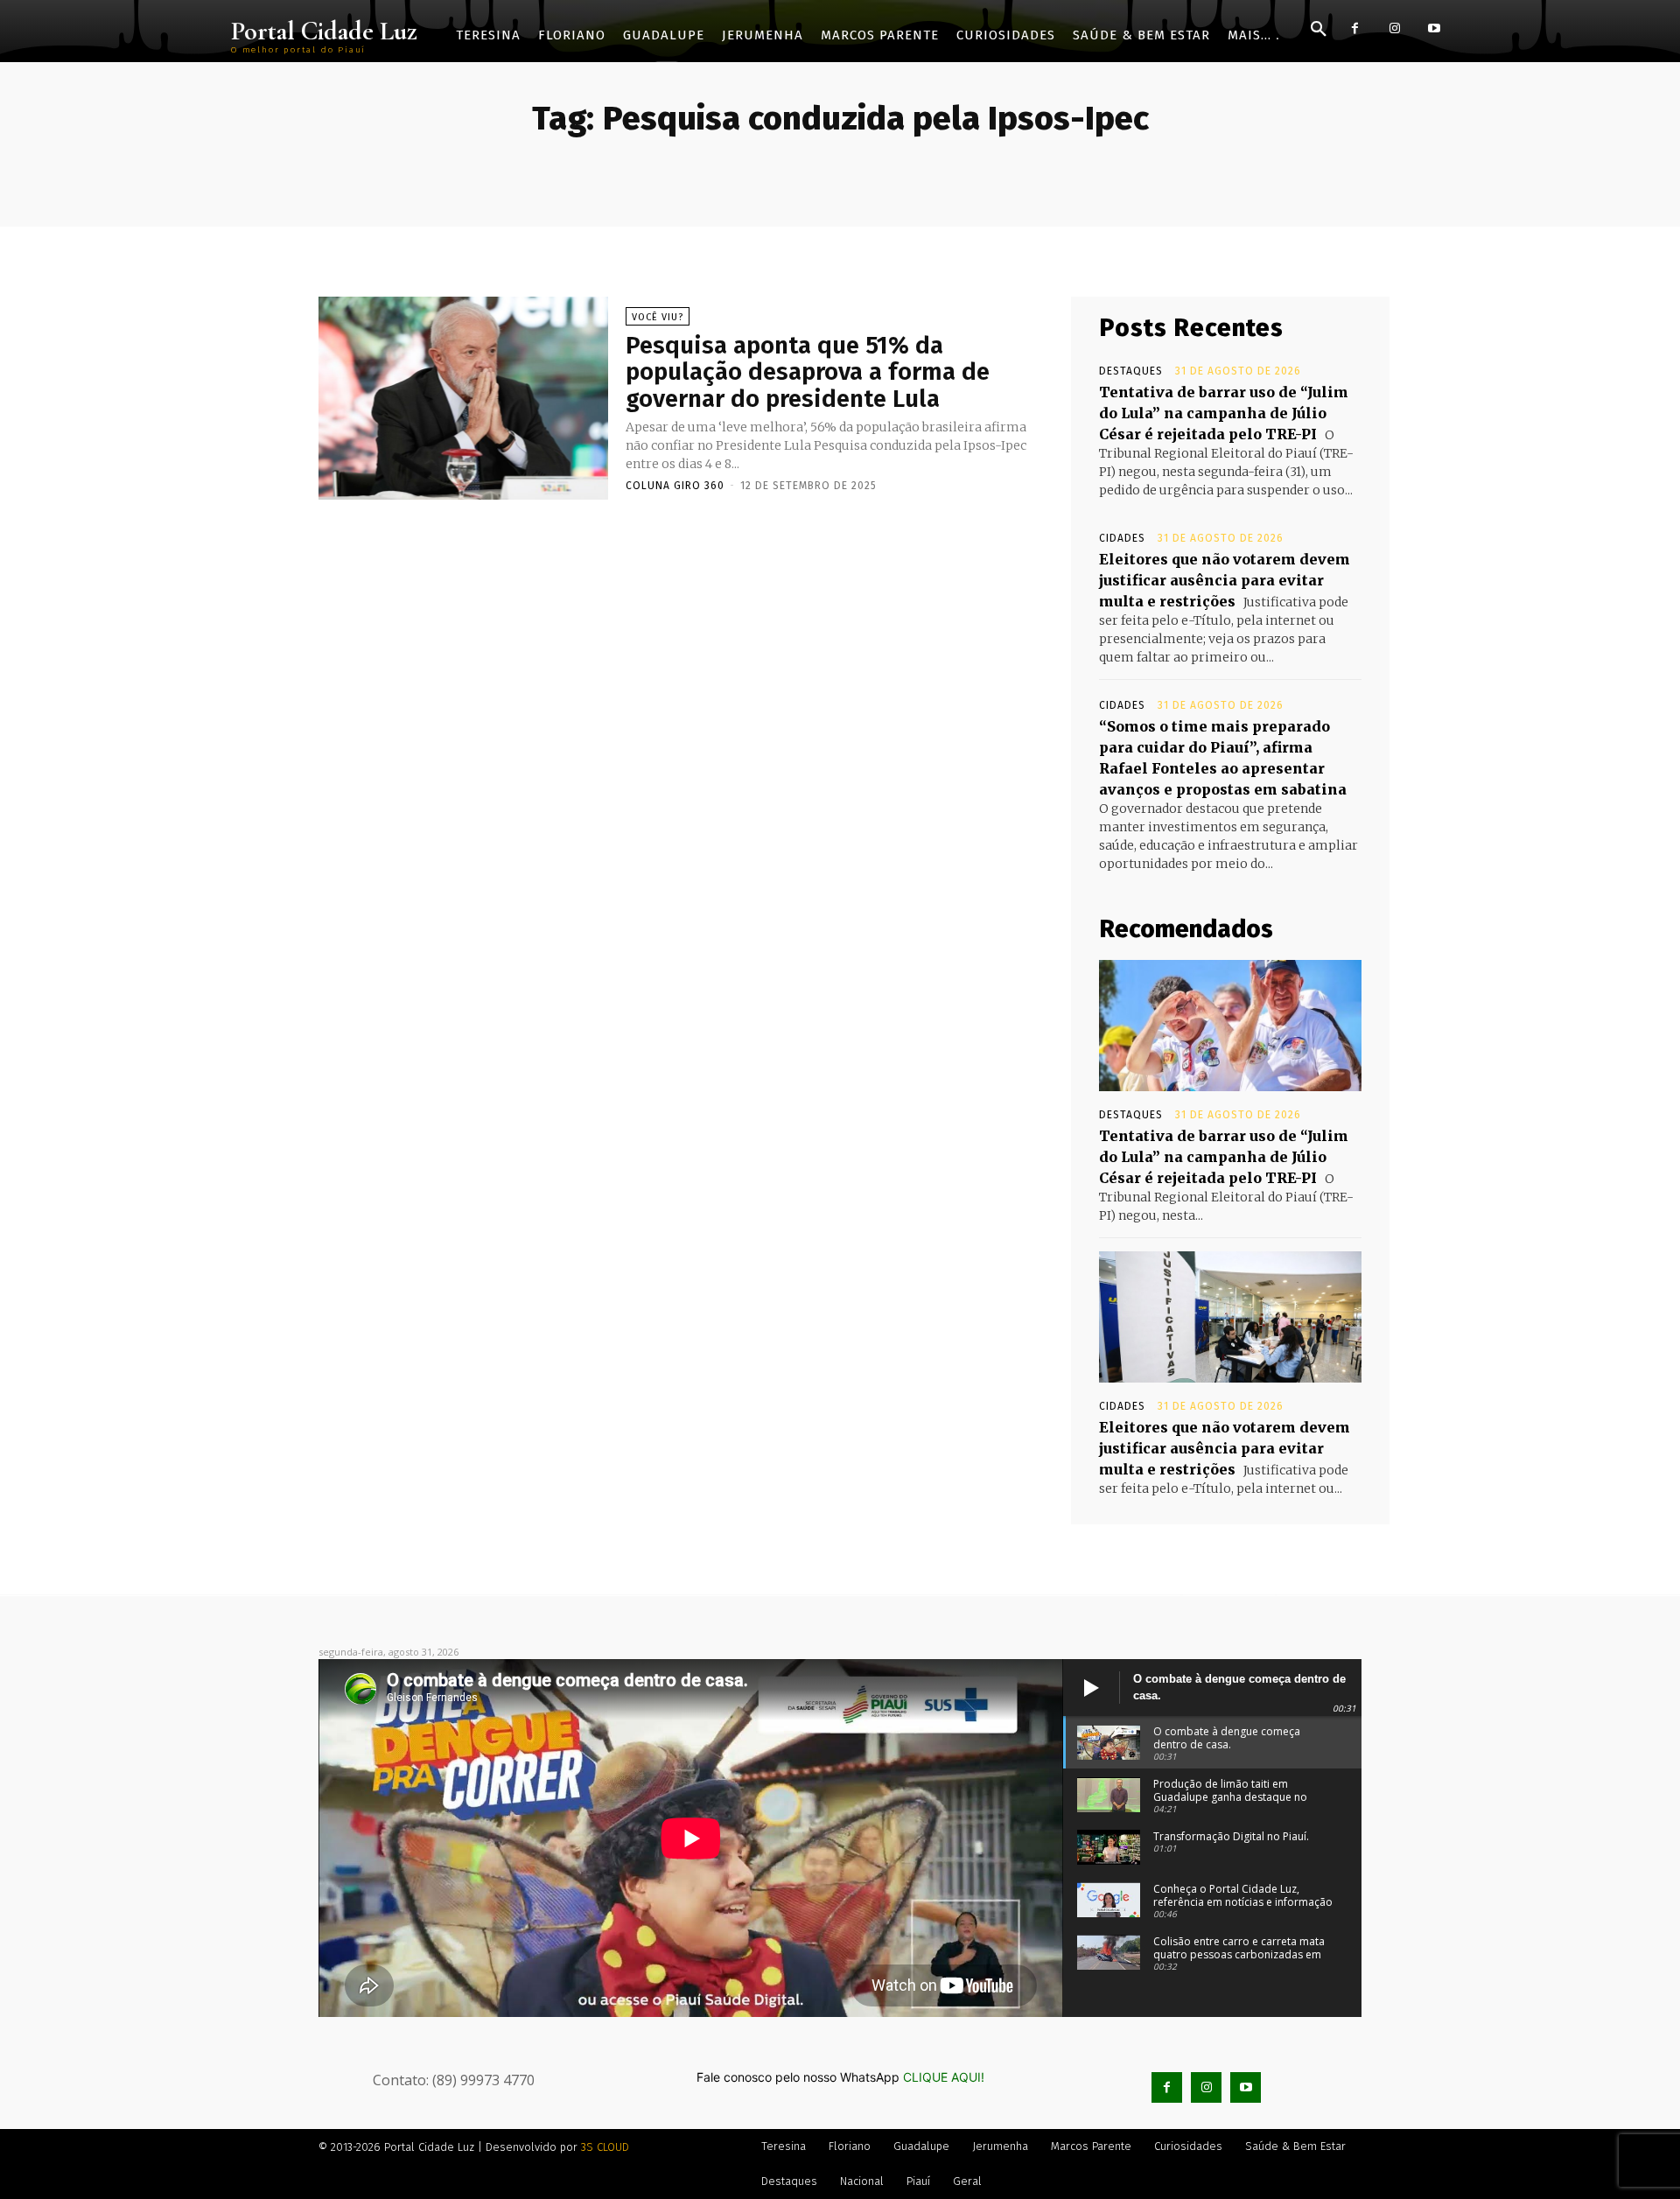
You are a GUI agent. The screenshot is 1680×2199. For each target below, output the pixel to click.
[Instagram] (1394, 28)
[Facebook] (1355, 28)
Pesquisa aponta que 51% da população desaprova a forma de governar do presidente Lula (808, 372)
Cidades (1122, 538)
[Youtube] (1434, 28)
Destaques (1131, 371)
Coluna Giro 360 (675, 486)
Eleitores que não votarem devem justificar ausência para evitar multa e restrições (1225, 580)
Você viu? (658, 317)
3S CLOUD (605, 2147)
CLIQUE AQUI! (944, 2077)
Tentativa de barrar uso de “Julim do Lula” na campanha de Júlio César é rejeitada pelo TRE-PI (1224, 413)
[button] (1319, 30)
